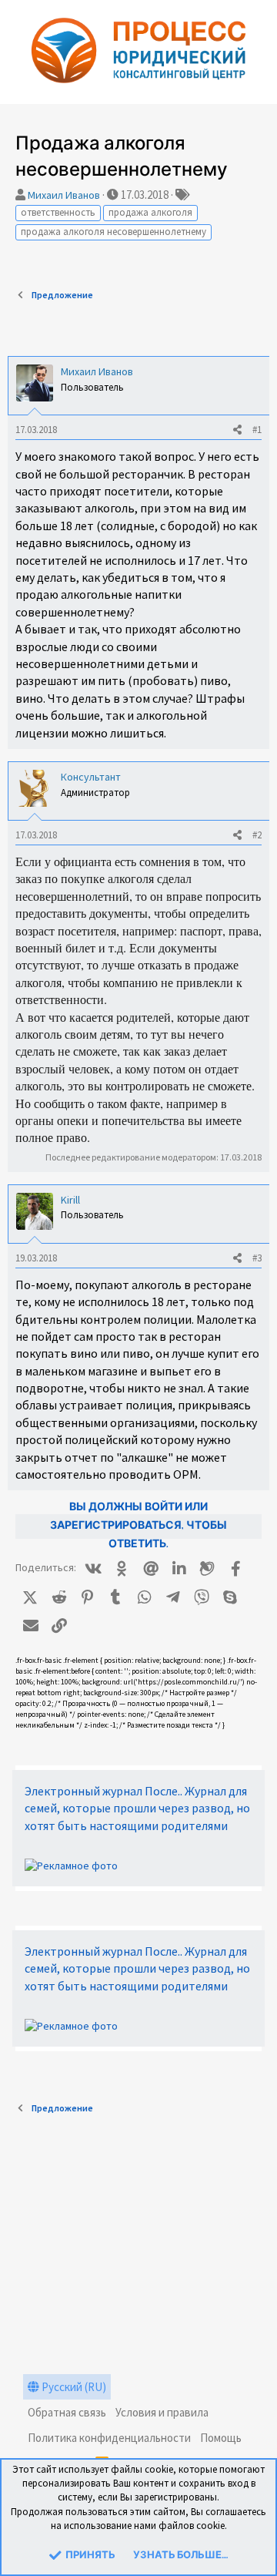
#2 (257, 835)
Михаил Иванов (64, 195)
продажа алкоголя (150, 212)
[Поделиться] (237, 430)
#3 (257, 1258)
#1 (257, 430)
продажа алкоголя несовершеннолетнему (113, 232)
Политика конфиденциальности (109, 2438)
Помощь (221, 2438)
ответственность (58, 212)
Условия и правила (162, 2412)
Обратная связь (67, 2412)
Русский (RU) (73, 2387)
